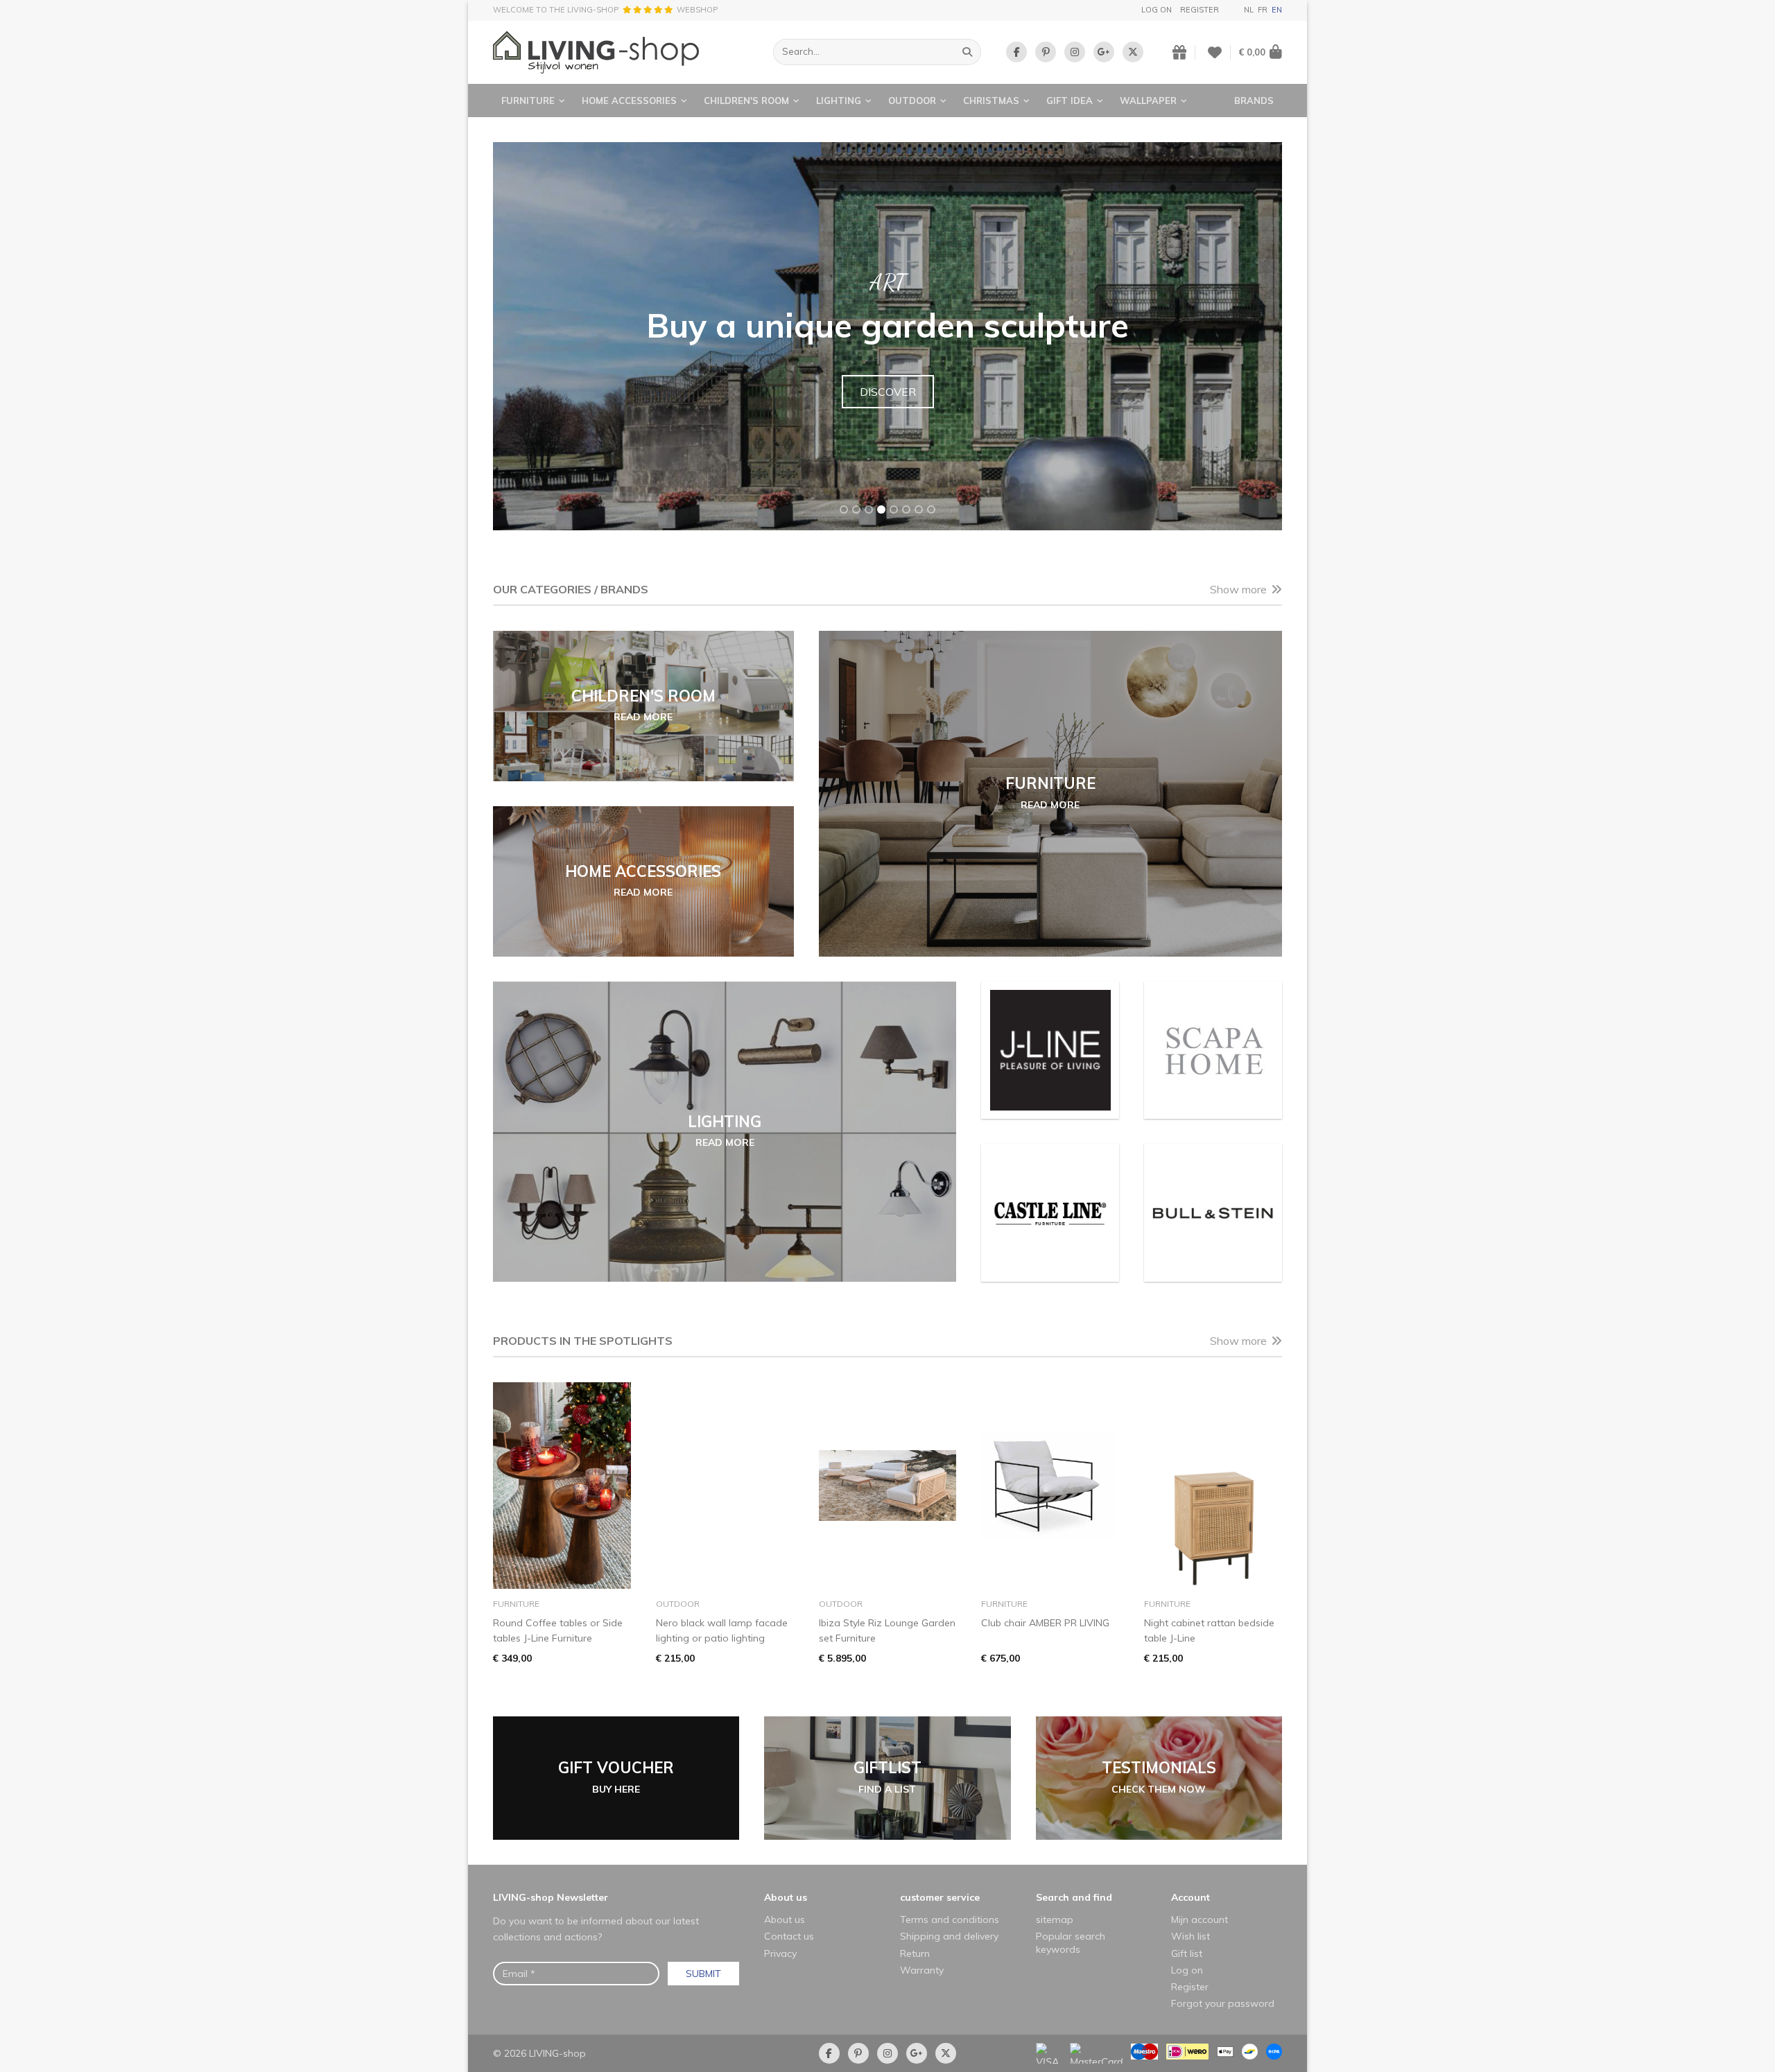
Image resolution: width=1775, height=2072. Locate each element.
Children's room (746, 101)
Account (1190, 1897)
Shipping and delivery (949, 1936)
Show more (1238, 589)
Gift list (1187, 1953)
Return (915, 1953)
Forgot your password (1223, 2003)
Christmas (991, 101)
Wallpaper (1148, 101)
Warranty (922, 1970)
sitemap (1055, 1919)
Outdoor (912, 101)
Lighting (839, 101)
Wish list (1190, 1936)
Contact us (789, 1936)
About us (786, 1897)
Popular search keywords (1071, 1942)
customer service (940, 1897)
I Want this (888, 408)
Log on (1157, 10)
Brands (1254, 101)
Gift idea (1070, 101)
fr (1263, 10)
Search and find (1074, 1897)
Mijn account (1200, 1919)
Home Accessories (629, 101)
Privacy (780, 1953)
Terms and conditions (950, 1919)
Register (1200, 10)
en (1277, 10)
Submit (703, 1974)
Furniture (528, 101)
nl (1249, 10)
